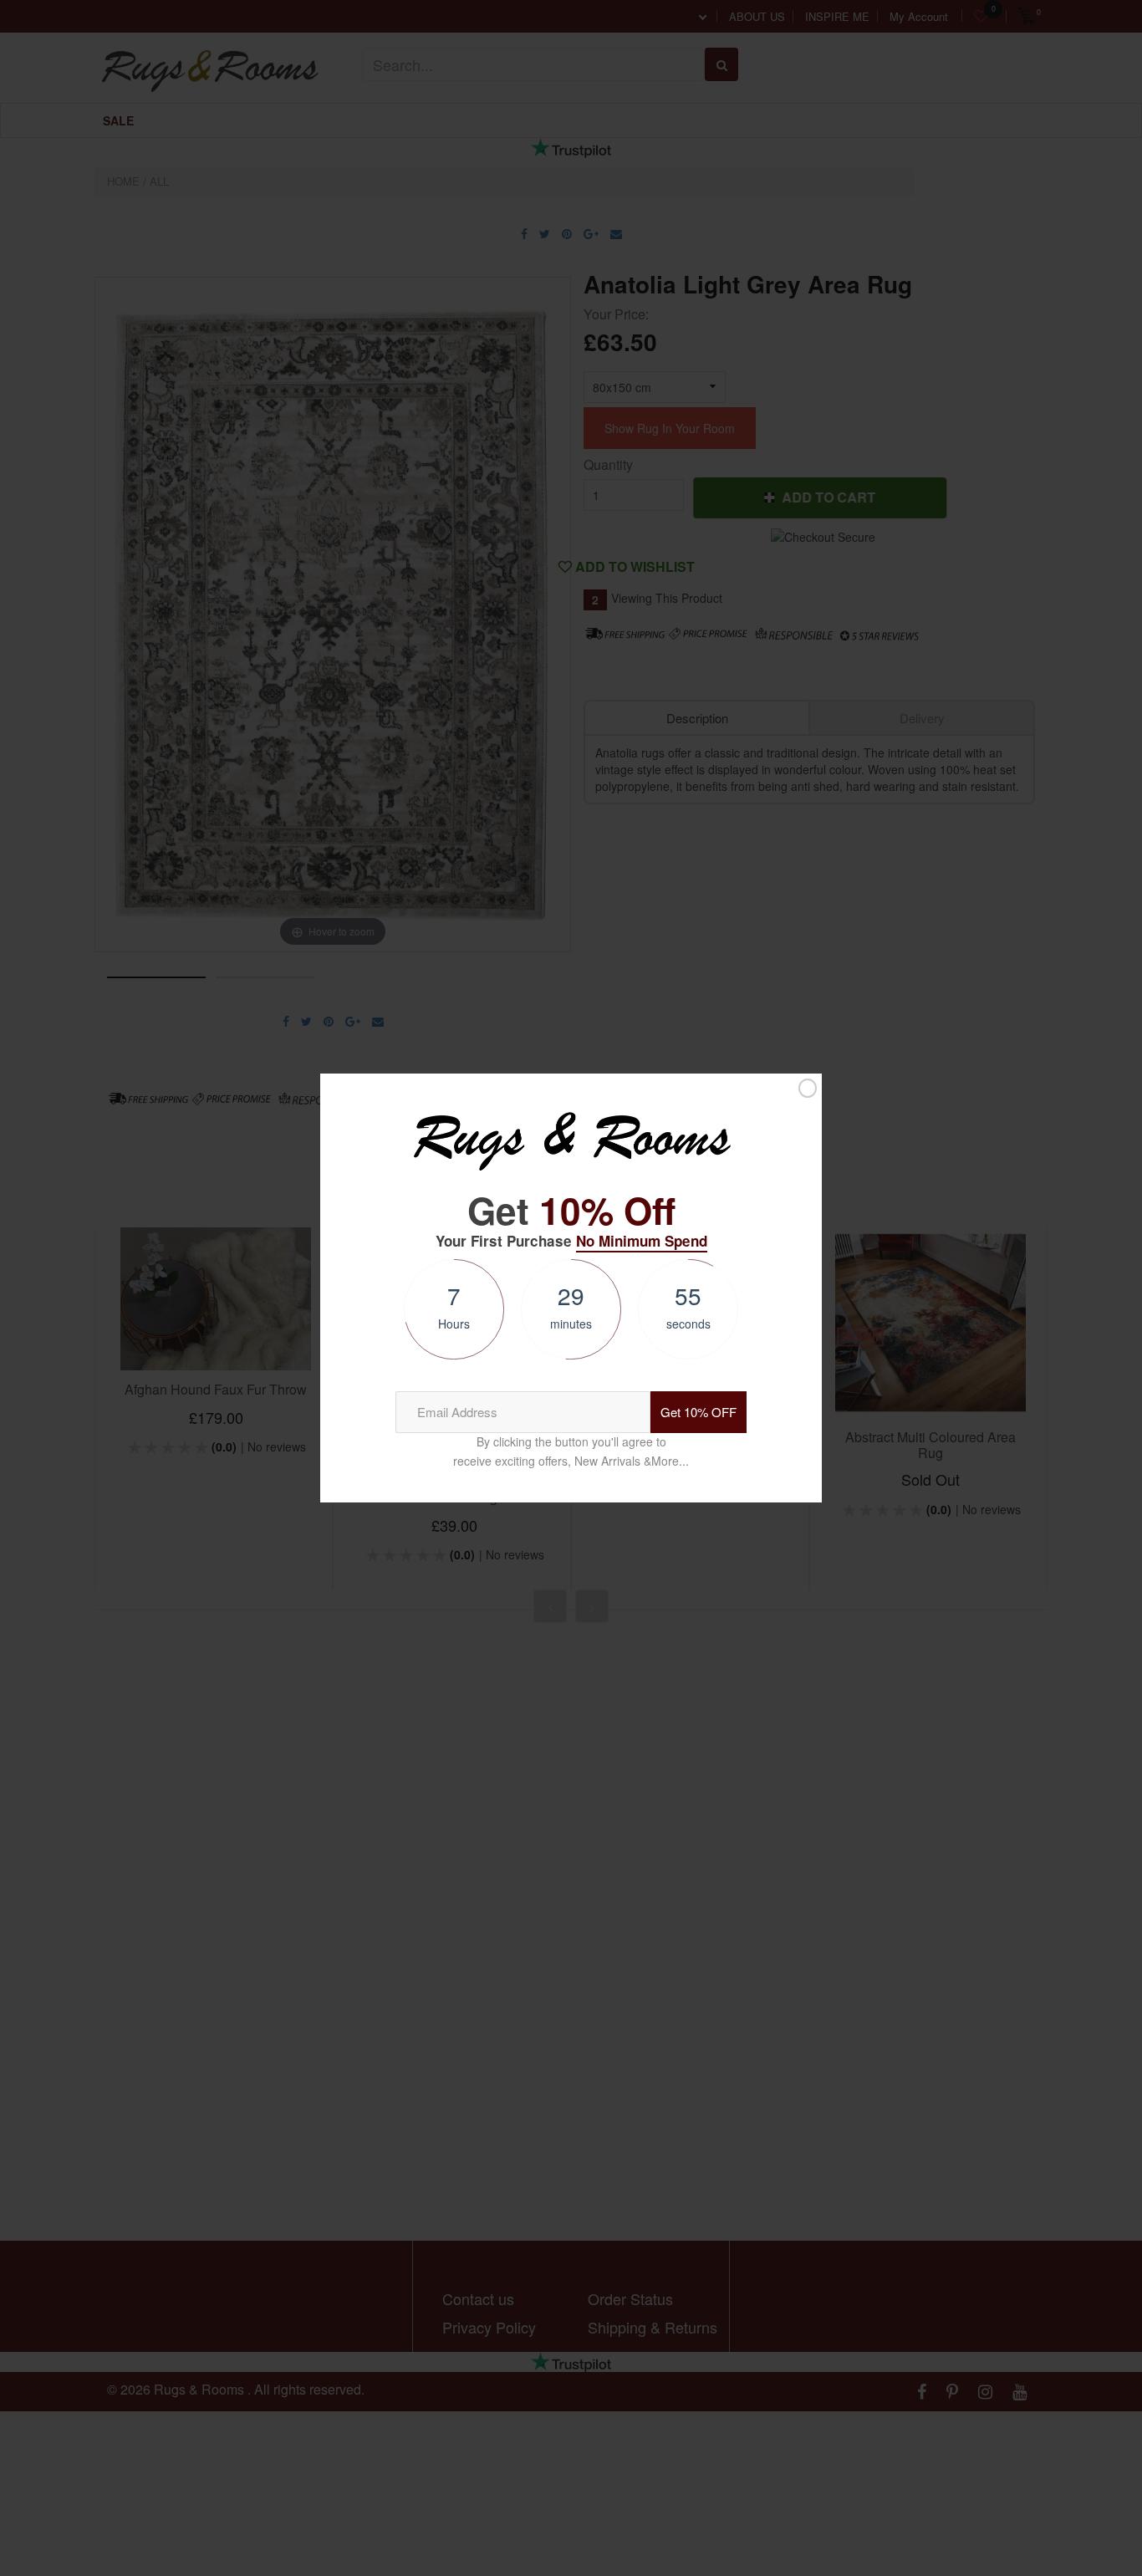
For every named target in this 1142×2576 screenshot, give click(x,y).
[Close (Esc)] (808, 1089)
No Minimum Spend (642, 1241)
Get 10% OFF (698, 1412)
